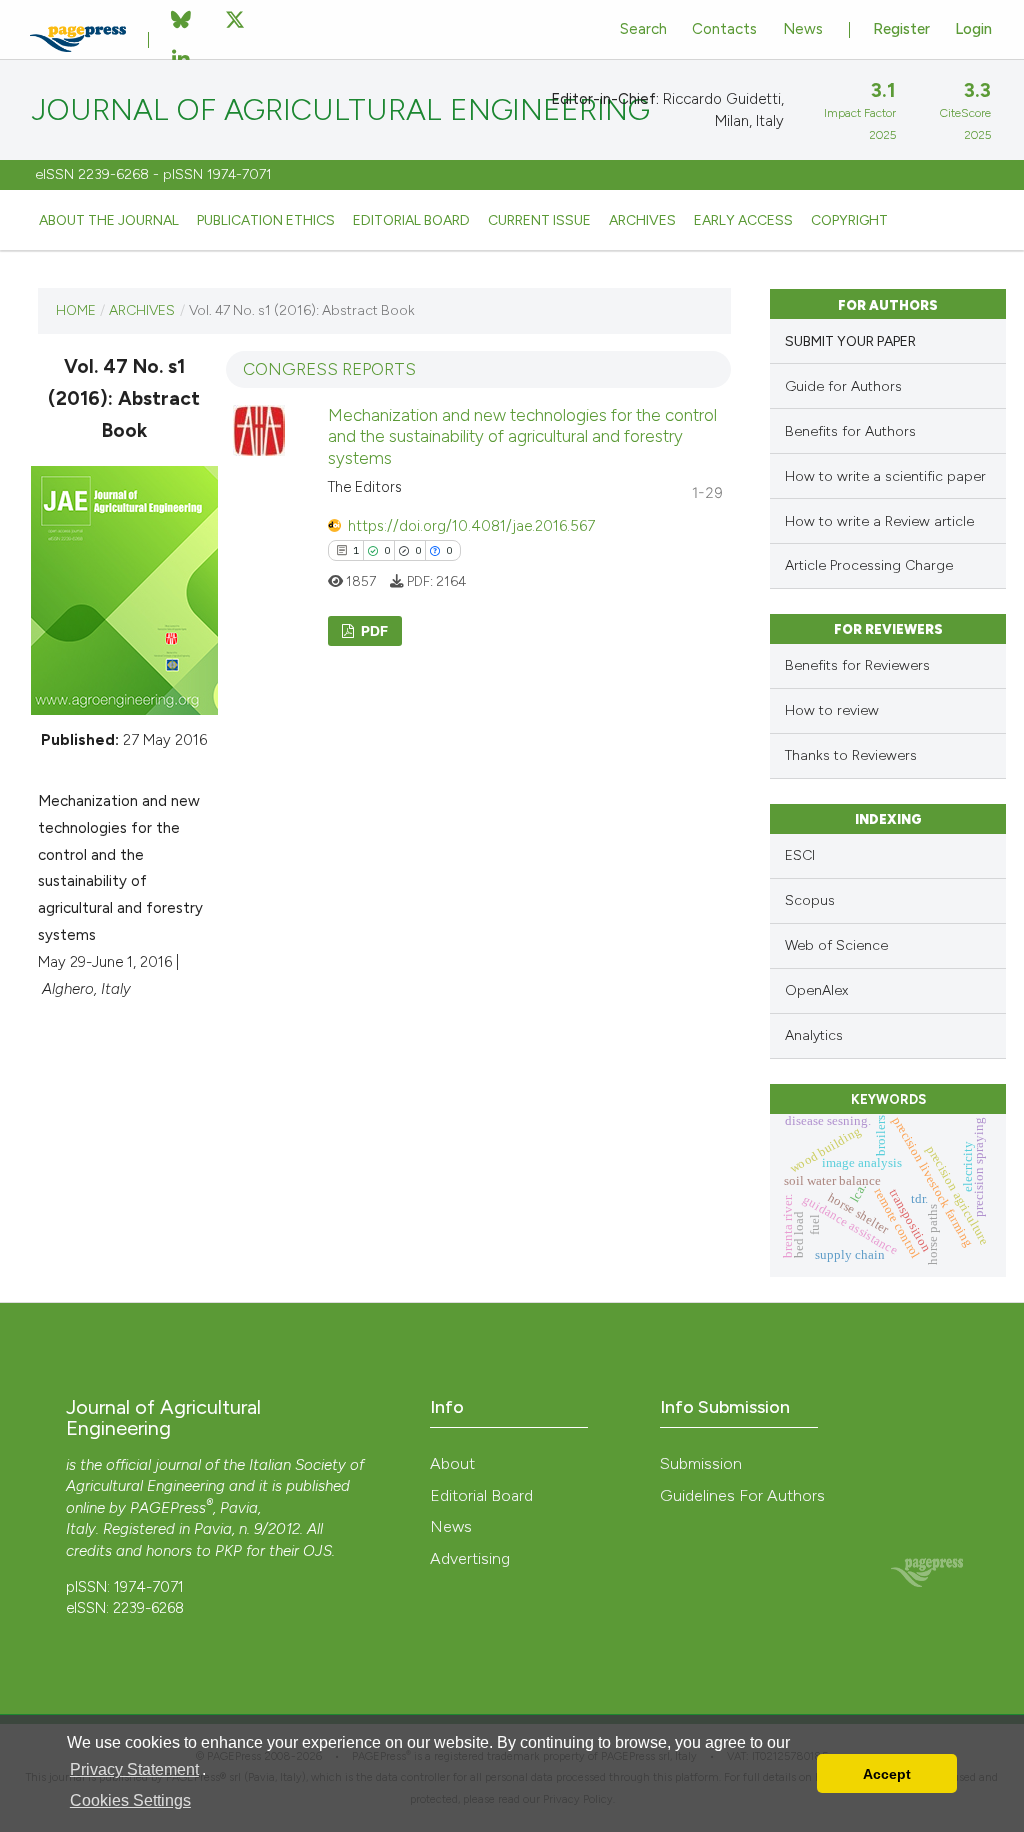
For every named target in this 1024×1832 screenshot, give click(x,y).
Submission (701, 1463)
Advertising (470, 1558)
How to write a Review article (879, 521)
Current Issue (539, 220)
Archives (642, 220)
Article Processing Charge (869, 565)
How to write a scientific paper (885, 476)
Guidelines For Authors (742, 1495)
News (803, 29)
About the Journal (109, 220)
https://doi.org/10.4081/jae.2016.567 (471, 526)
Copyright (849, 220)
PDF (373, 630)
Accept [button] (887, 1774)
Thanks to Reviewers (851, 755)
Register (901, 29)
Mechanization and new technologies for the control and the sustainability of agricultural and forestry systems (522, 436)
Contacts (724, 29)
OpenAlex (816, 990)
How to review (832, 710)
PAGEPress (168, 1508)
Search (643, 29)
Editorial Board (411, 220)
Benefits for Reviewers (857, 665)
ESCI (800, 855)
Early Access (743, 220)
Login (973, 29)
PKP (228, 1551)
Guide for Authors (843, 386)
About (452, 1463)
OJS (317, 1551)
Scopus (810, 900)
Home (76, 310)
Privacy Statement (134, 1769)
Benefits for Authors (850, 431)
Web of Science (836, 945)
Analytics (814, 1035)
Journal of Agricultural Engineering (341, 110)
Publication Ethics (266, 220)
